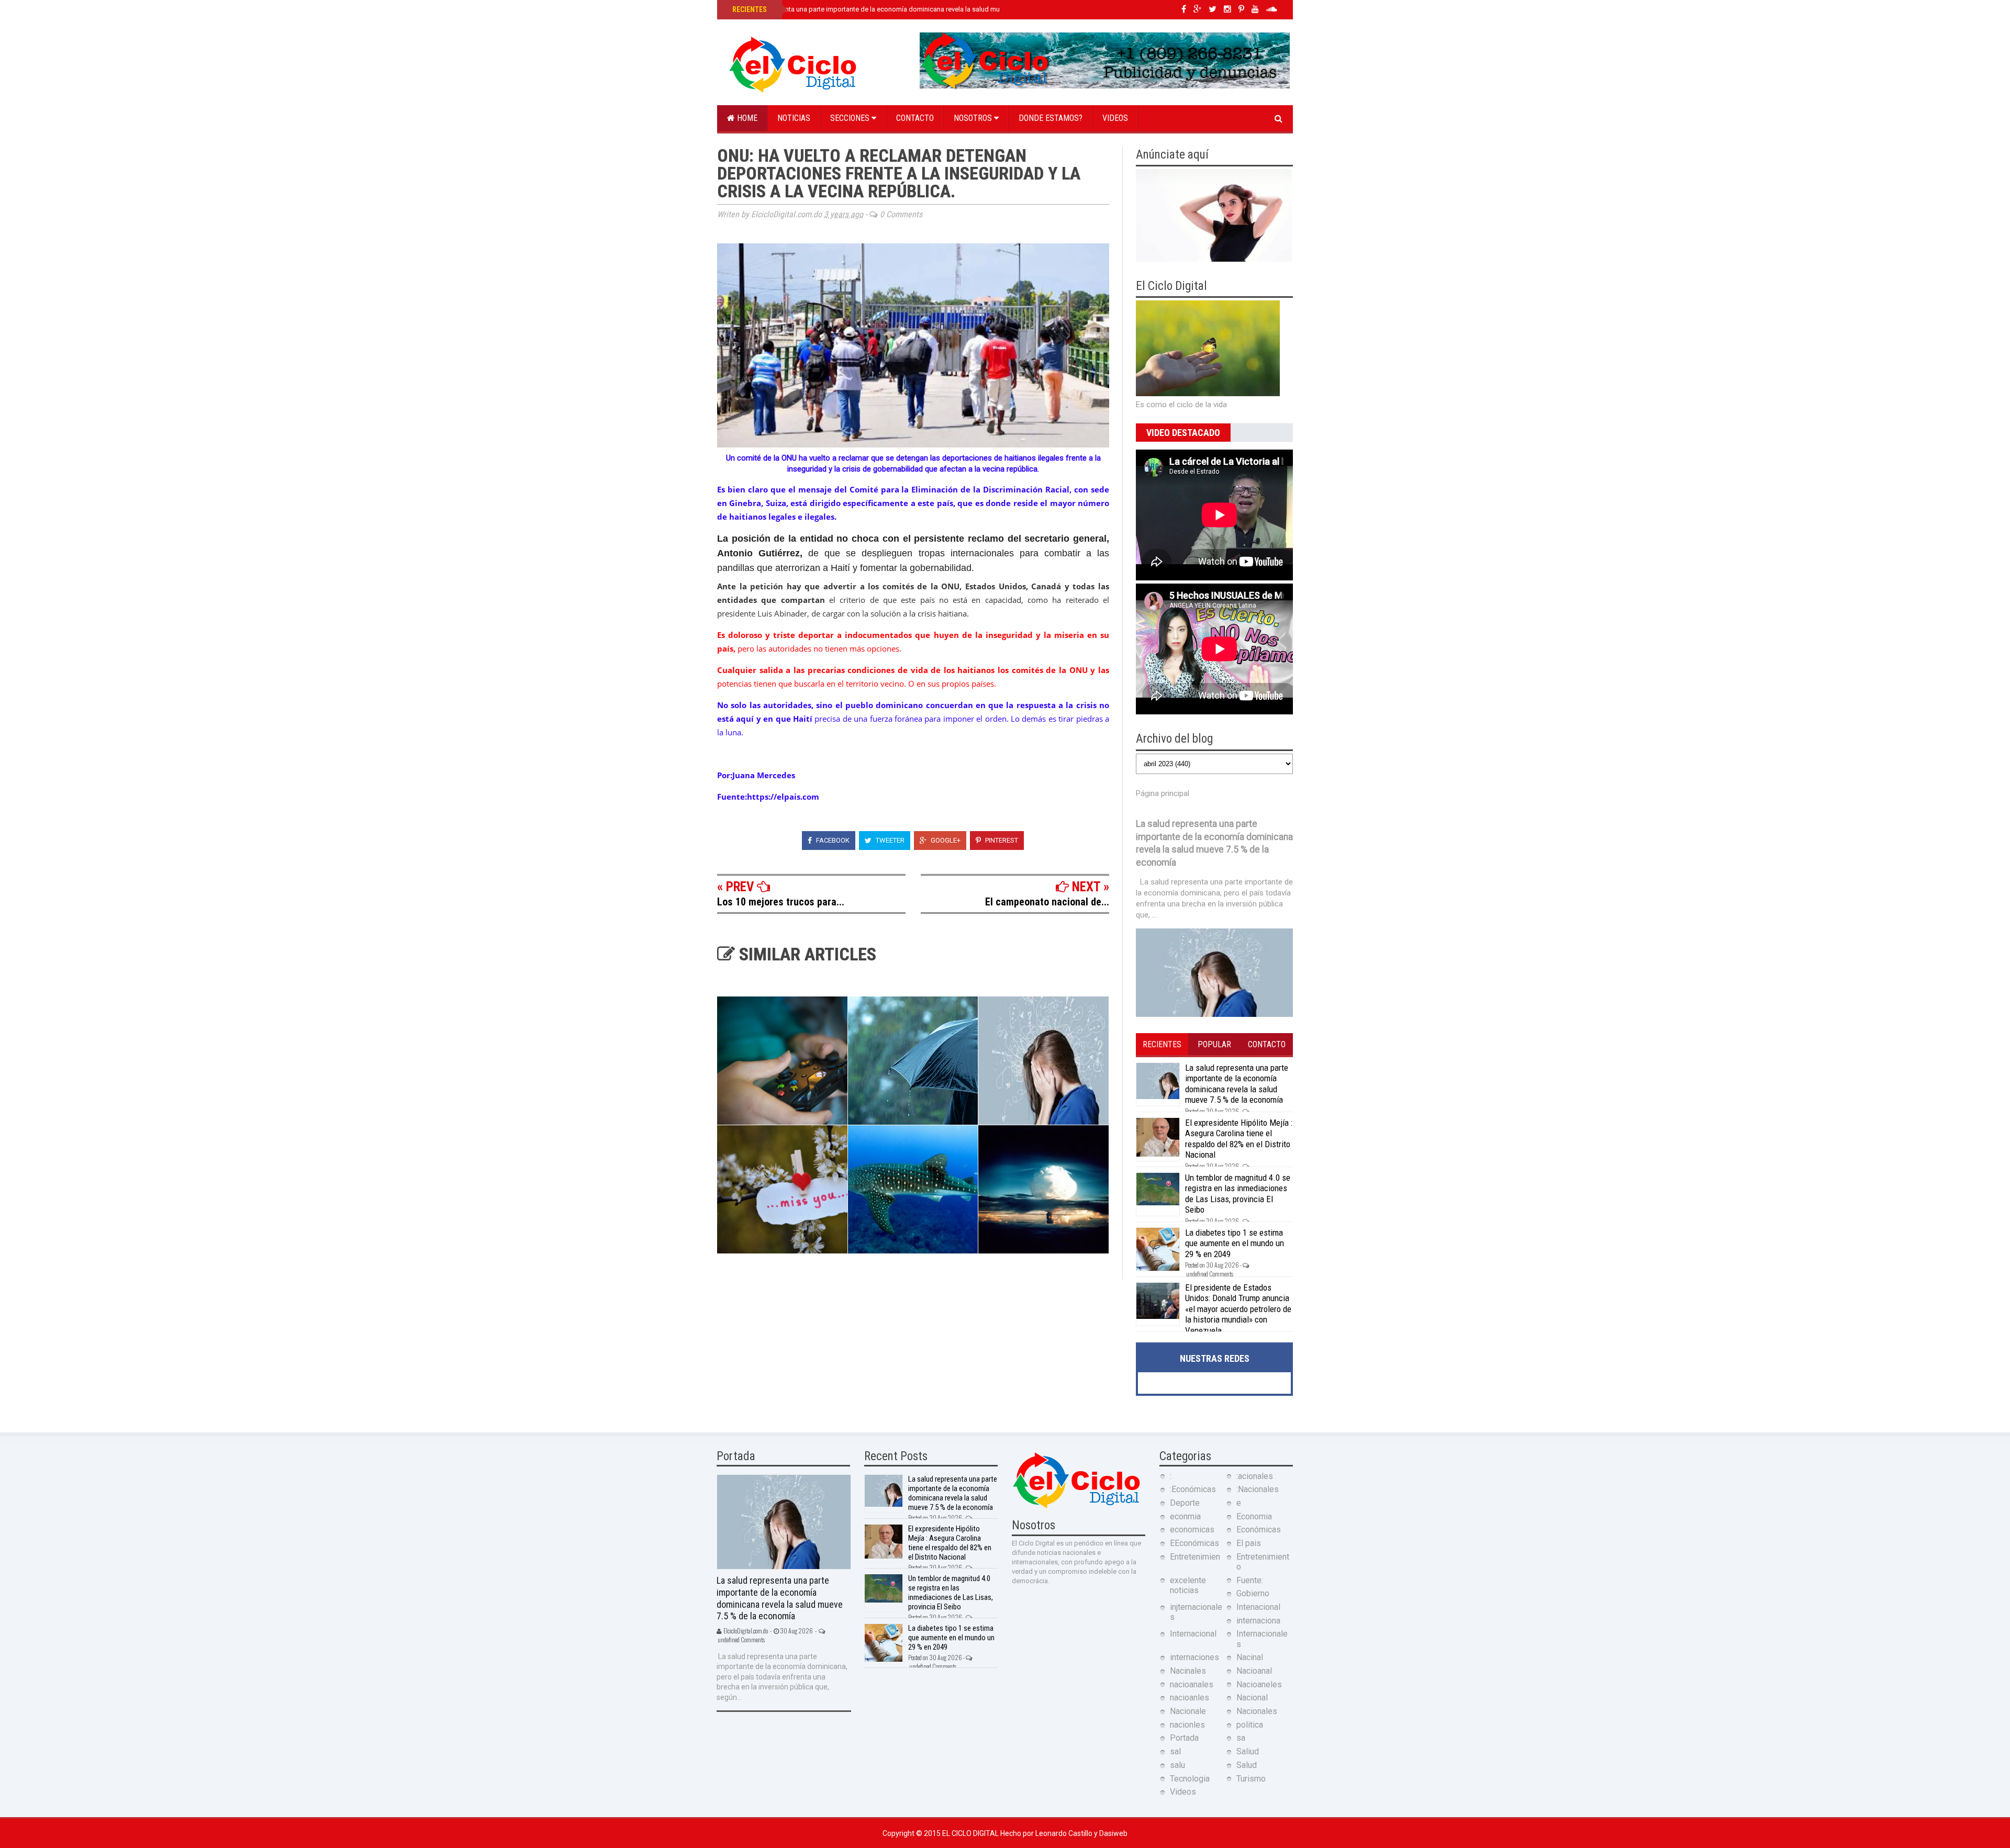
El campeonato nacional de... (1047, 902)
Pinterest (1001, 840)
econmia (1185, 1516)
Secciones (851, 118)
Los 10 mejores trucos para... (781, 902)
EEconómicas (1194, 1543)
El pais (1249, 1543)
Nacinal (1250, 1657)
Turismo (1251, 1779)
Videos (1115, 118)
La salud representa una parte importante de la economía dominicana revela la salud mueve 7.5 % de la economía (903, 9)
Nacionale (1188, 1711)
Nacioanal (1254, 1671)
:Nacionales (1258, 1489)
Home (746, 118)
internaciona (1258, 1621)
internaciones (1194, 1657)
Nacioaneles (1259, 1684)
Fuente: (1250, 1580)
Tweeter (889, 840)
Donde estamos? (1051, 118)
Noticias (794, 118)
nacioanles (1190, 1698)
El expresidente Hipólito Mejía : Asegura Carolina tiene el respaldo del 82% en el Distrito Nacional (1239, 1139)
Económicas (1259, 1530)
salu (1177, 1765)
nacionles (1187, 1725)
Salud (1247, 1765)
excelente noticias (1188, 1585)
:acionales (1255, 1476)
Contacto (915, 118)
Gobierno (1253, 1593)
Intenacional (1258, 1607)
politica (1250, 1725)
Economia (1254, 1516)
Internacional (1193, 1634)
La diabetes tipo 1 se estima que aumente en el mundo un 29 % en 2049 (1235, 1243)
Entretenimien (1195, 1557)
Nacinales (1188, 1671)
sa (1241, 1738)
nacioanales (1192, 1684)
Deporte (1185, 1503)
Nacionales (1257, 1711)
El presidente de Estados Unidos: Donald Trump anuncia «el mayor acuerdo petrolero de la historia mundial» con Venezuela (1238, 1309)
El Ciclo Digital (971, 1833)
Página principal (1163, 793)
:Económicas (1193, 1489)
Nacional (1252, 1698)
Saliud (1248, 1751)
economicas (1192, 1530)
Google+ (945, 840)
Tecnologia (1190, 1779)
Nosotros (974, 118)
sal (1175, 1751)
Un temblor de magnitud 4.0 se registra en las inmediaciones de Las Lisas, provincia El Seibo (1238, 1194)
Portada (1184, 1738)
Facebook (832, 840)
